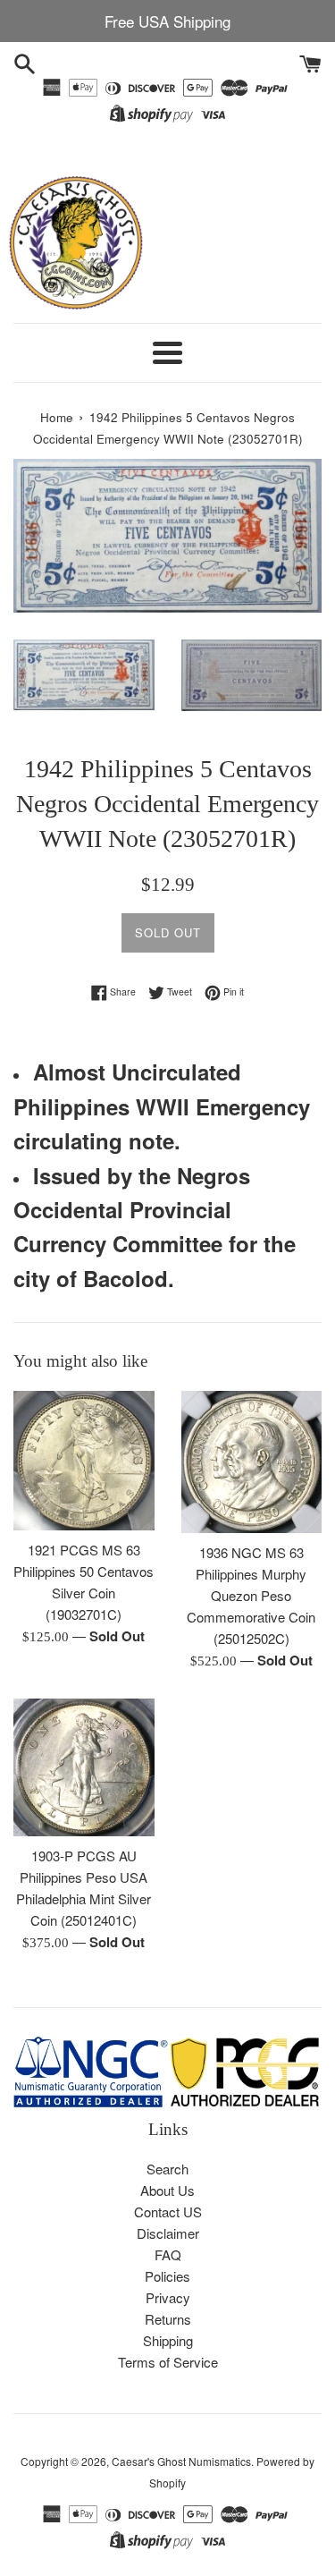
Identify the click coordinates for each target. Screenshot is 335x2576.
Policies (167, 2276)
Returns (168, 2319)
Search (167, 2169)
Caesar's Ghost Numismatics (181, 2461)
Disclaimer (168, 2233)
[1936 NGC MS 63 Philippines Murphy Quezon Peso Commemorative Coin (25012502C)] (252, 1462)
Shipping (168, 2340)
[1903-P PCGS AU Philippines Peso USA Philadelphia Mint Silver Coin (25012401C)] (84, 1768)
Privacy (168, 2297)
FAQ (168, 2254)
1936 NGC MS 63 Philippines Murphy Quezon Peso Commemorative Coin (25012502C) (251, 1595)
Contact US (168, 2212)
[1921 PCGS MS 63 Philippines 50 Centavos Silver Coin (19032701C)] (84, 1461)
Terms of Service (168, 2362)
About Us (167, 2190)
